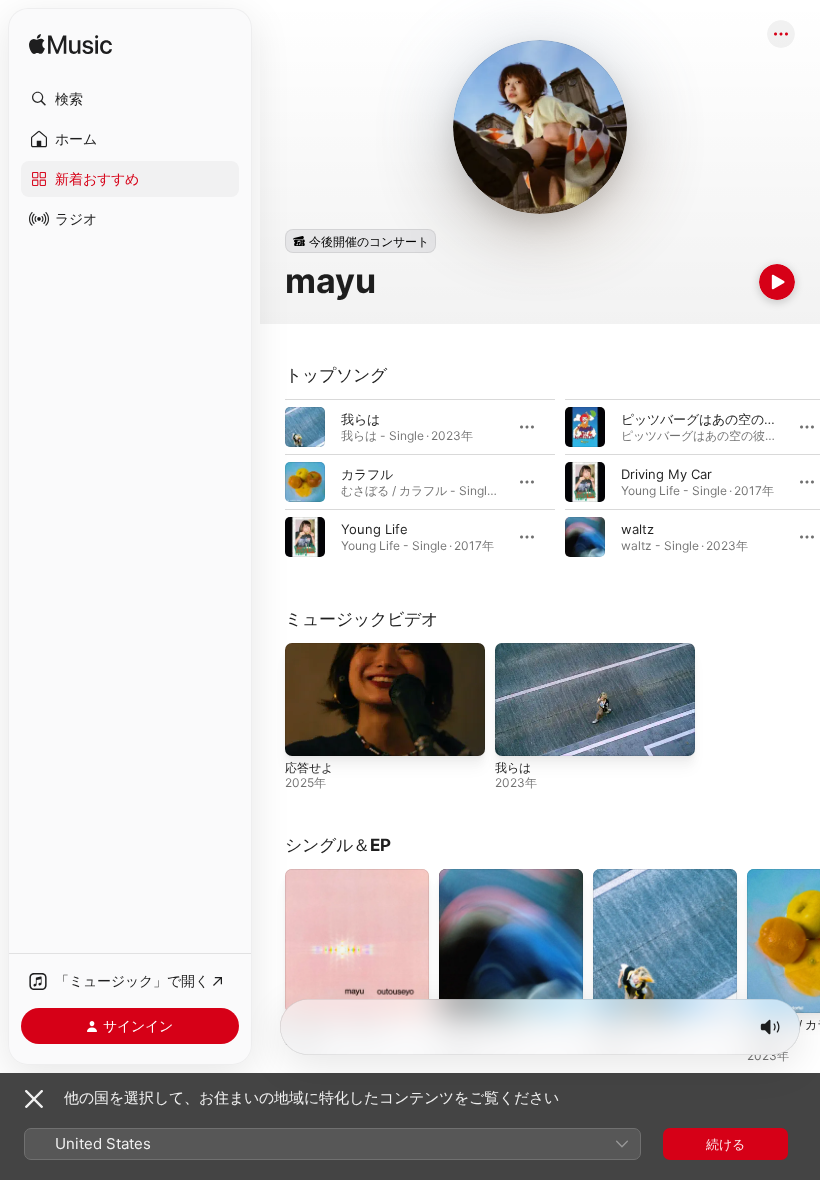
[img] (70, 45)
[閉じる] (34, 1099)
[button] (130, 99)
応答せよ (309, 767)
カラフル (367, 474)
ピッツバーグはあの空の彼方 (705, 419)
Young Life (374, 529)
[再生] (777, 282)
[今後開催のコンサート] (360, 241)
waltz (637, 529)
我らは (360, 419)
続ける (725, 1144)
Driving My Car (666, 474)
